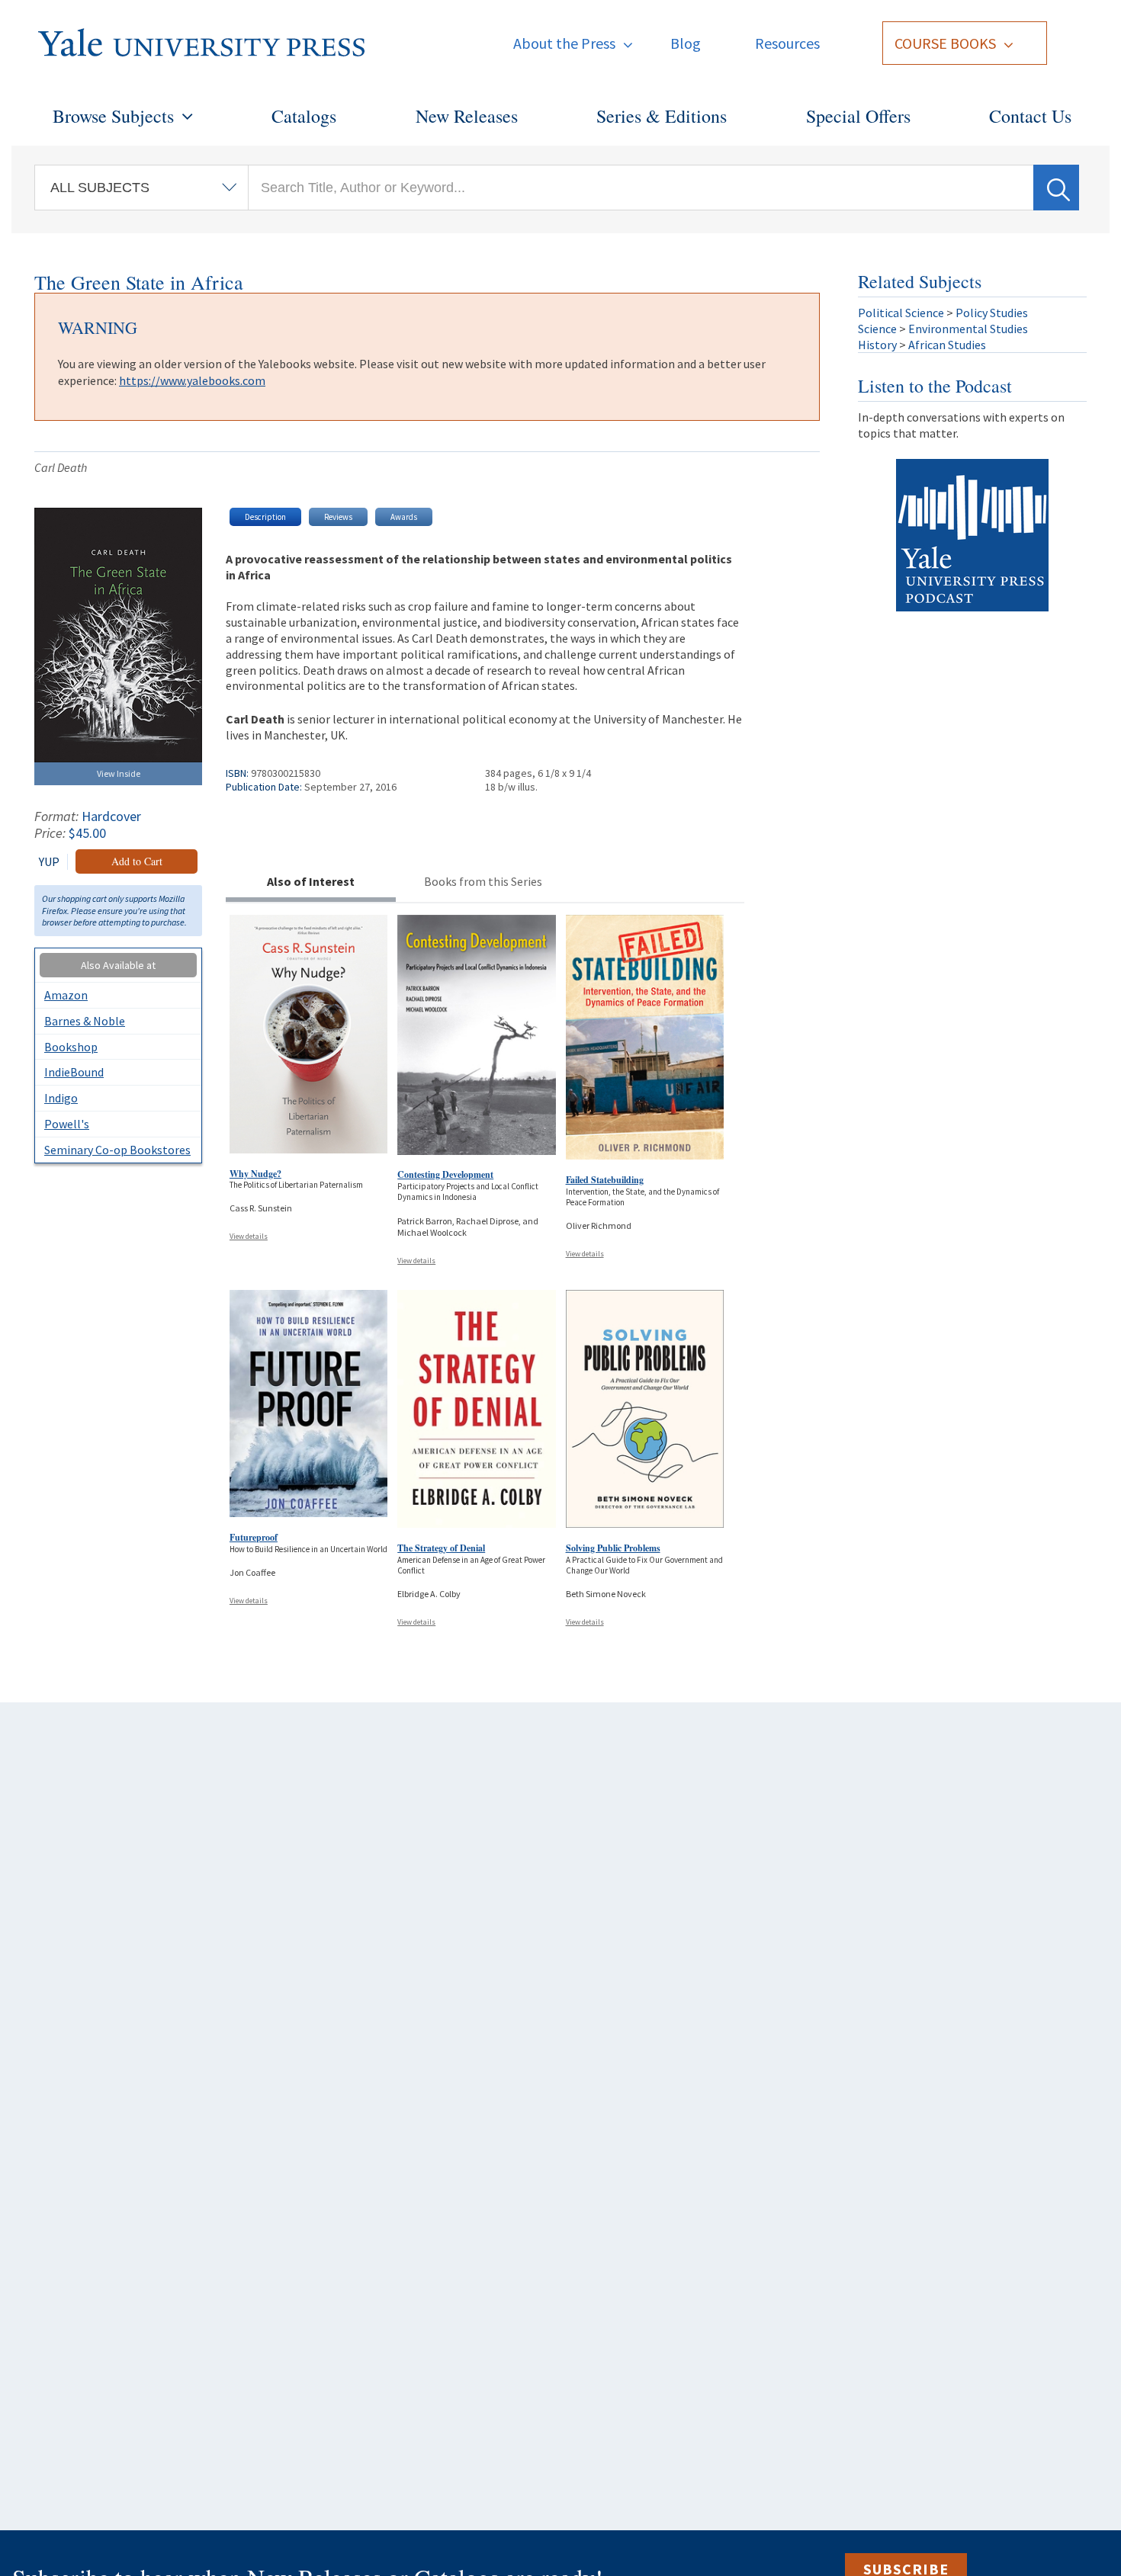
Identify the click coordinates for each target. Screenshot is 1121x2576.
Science (877, 329)
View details (249, 1236)
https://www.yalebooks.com (192, 380)
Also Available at (118, 965)
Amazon (66, 995)
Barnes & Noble (85, 1021)
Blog (686, 43)
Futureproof (254, 1537)
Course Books (945, 43)
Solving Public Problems (613, 1548)
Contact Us (1030, 116)
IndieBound (74, 1072)
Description (265, 517)
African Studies (947, 345)
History (877, 345)
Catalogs (304, 116)
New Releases (467, 116)
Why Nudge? (255, 1174)
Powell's (67, 1124)
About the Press (564, 43)
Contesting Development (445, 1174)
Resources (787, 43)
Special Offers (858, 116)
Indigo (61, 1098)
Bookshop (71, 1047)
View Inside (119, 773)
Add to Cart (137, 861)
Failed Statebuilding (605, 1180)
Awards (404, 517)
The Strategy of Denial (441, 1548)
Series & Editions (662, 116)
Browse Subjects (113, 116)
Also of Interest (311, 881)
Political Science (901, 313)
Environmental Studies (968, 329)
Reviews (338, 517)
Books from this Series (483, 881)
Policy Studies (992, 313)
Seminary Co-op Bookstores (117, 1150)
